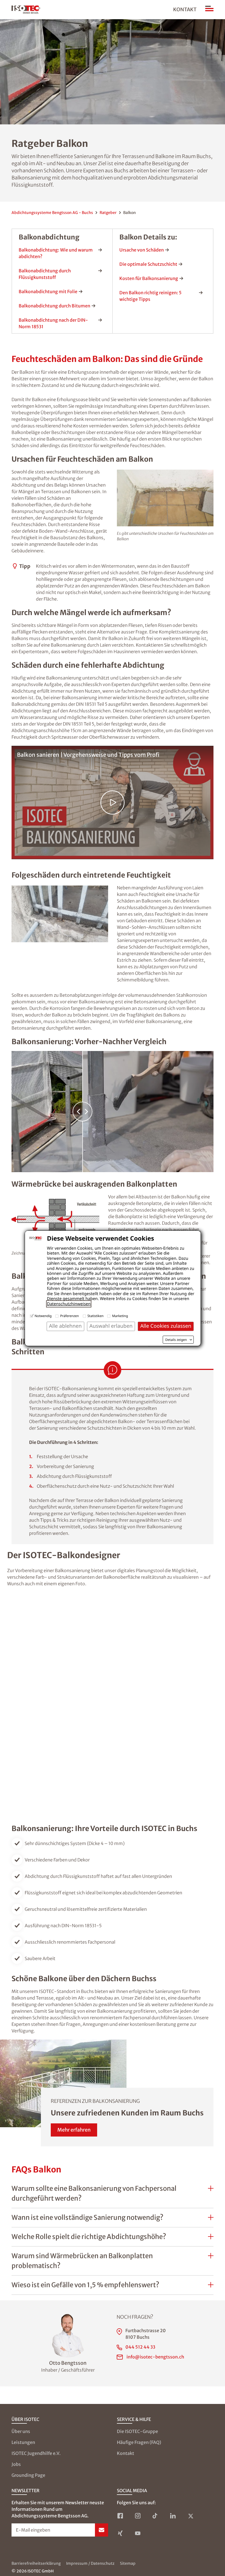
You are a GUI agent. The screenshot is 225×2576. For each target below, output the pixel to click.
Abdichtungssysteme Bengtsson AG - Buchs (52, 213)
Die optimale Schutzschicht (148, 264)
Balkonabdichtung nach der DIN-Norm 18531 (53, 323)
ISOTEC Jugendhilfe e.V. (36, 2453)
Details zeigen (176, 1340)
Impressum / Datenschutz (90, 2563)
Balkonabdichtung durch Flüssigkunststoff (45, 274)
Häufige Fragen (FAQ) (139, 2442)
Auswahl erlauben (111, 1326)
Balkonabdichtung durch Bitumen (54, 306)
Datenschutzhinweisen (69, 1304)
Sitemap (128, 2563)
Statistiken (96, 1316)
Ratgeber (108, 213)
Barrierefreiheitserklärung (36, 2563)
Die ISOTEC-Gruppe (137, 2431)
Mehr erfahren (74, 2130)
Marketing (120, 1316)
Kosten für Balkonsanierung (149, 278)
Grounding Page (28, 2475)
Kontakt (185, 9)
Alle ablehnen (65, 1326)
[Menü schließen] (209, 10)
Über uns (21, 2431)
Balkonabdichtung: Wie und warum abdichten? (56, 253)
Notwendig (43, 1316)
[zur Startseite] (26, 10)
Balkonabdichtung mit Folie (48, 292)
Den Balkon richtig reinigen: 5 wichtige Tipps (151, 296)
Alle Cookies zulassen (166, 1326)
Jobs (16, 2464)
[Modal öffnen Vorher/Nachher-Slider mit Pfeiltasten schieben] (113, 1112)
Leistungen (23, 2442)
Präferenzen (69, 1316)
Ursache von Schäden (142, 250)
